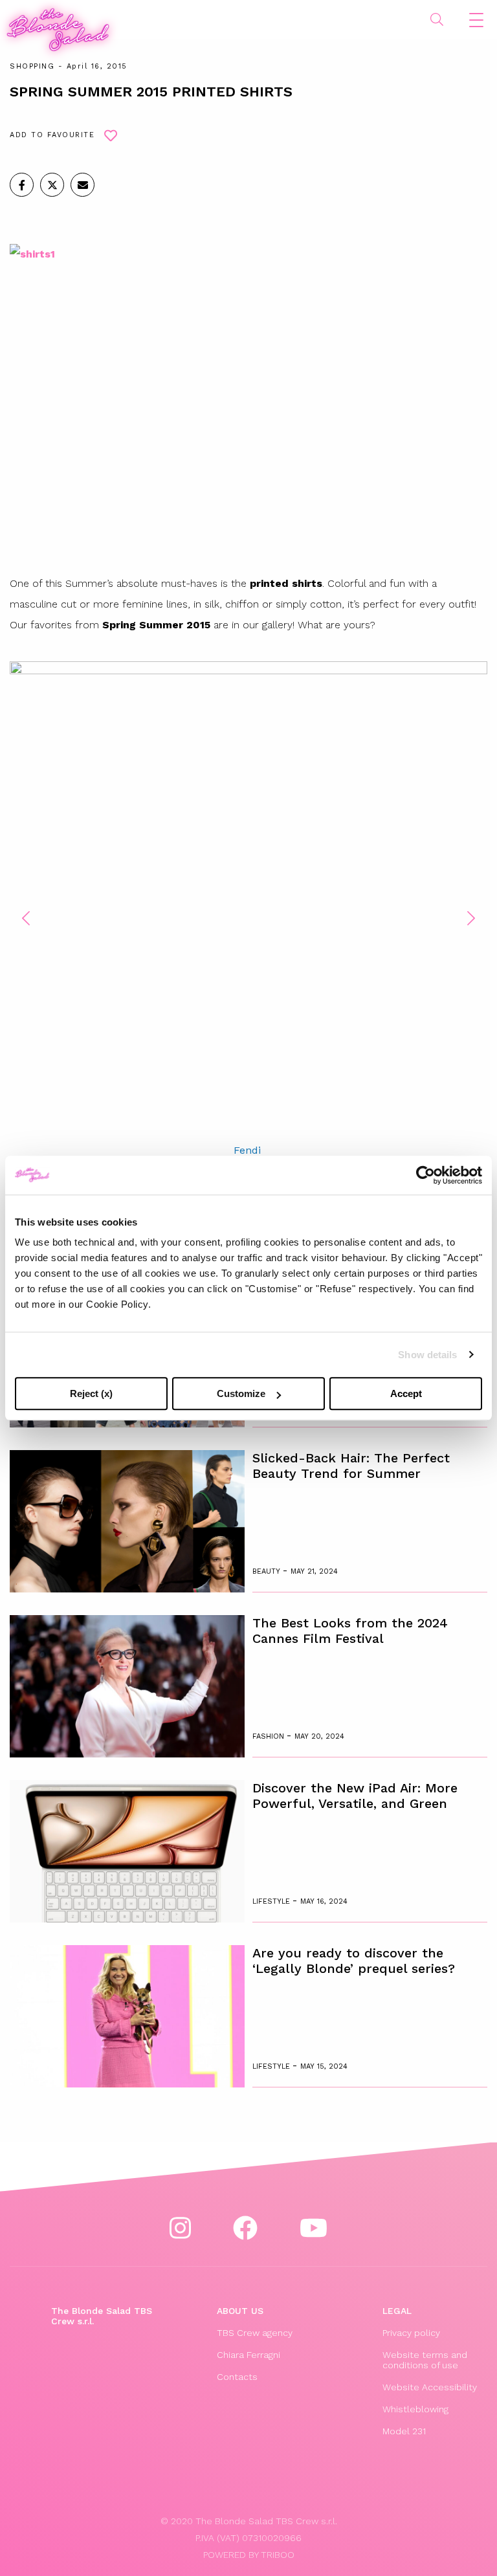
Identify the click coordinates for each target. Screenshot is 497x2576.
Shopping (32, 66)
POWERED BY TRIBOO (249, 2555)
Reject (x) (91, 1393)
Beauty (268, 1571)
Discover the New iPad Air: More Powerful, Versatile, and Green (355, 1796)
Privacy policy (411, 2333)
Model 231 (404, 2431)
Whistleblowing (415, 2409)
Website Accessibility (430, 2387)
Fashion (270, 1736)
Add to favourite (52, 135)
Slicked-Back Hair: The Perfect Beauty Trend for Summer (351, 1466)
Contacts (237, 2377)
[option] (248, 910)
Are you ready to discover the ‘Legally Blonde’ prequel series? (354, 1961)
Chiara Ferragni (248, 2355)
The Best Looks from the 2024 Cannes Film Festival (350, 1631)
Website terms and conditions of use (425, 2360)
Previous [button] (26, 918)
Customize (241, 1393)
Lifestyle (272, 1901)
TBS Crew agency (255, 2333)
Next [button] (471, 918)
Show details (427, 1355)
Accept (406, 1393)
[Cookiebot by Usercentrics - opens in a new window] (425, 1175)
